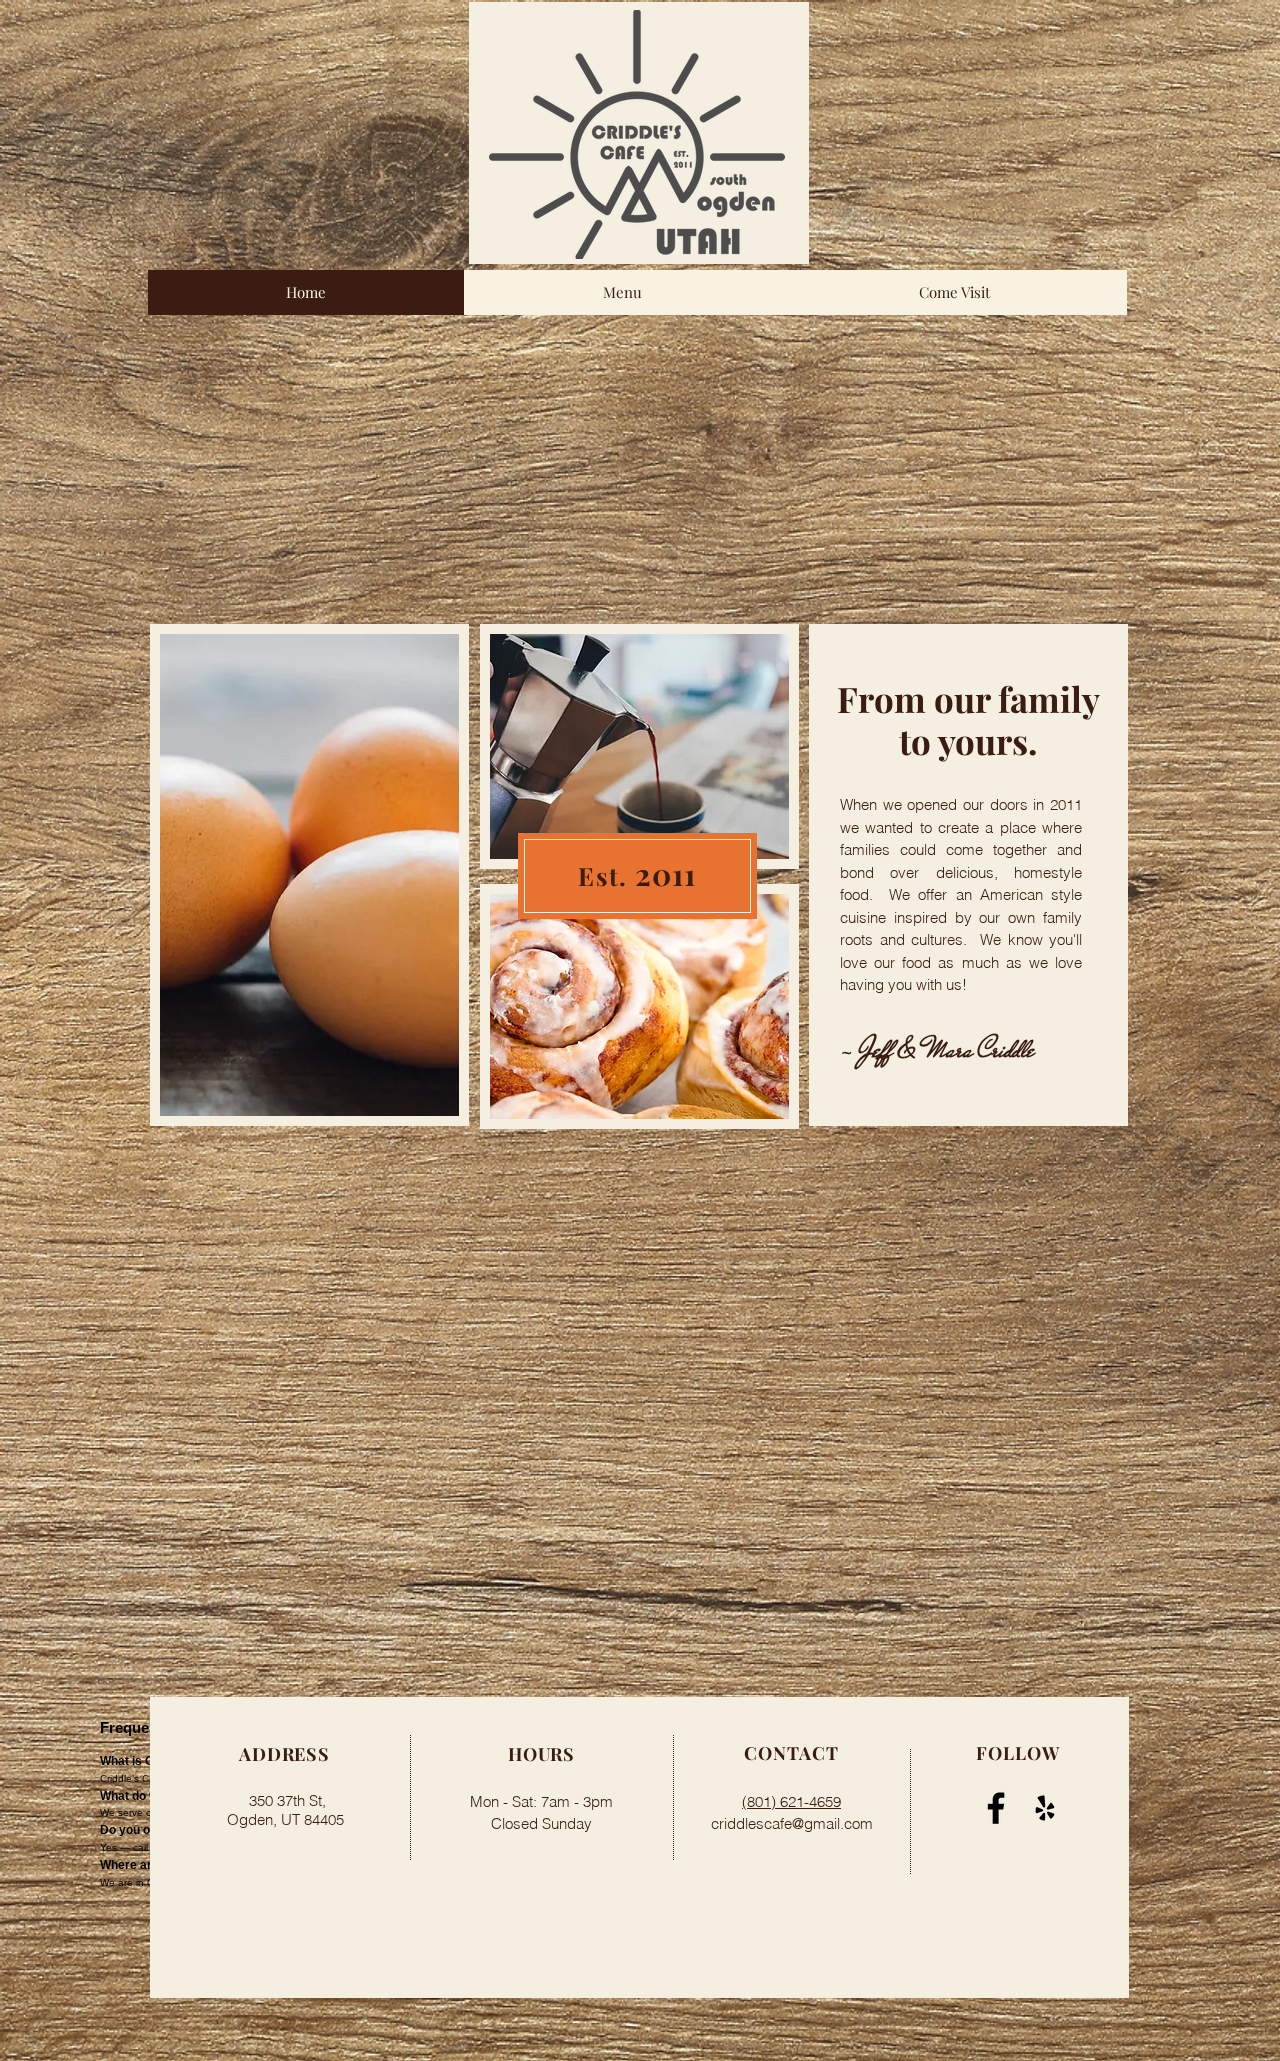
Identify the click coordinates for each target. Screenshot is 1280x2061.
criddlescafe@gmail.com (792, 1823)
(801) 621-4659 (791, 1801)
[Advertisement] (640, 484)
